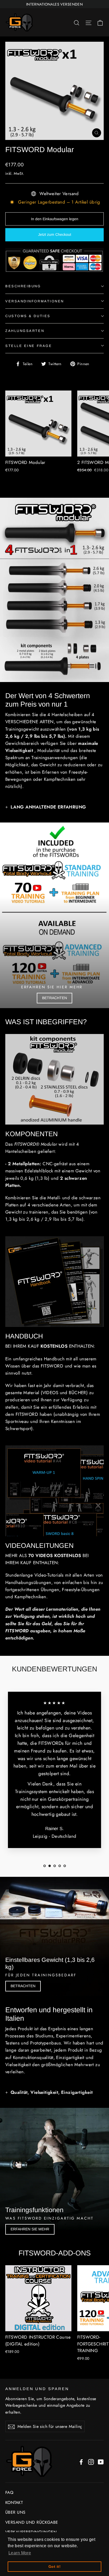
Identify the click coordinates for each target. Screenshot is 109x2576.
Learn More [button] (20, 2553)
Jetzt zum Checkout (55, 234)
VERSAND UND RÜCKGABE (32, 2522)
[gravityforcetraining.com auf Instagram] (91, 2462)
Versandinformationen (35, 301)
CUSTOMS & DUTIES (28, 316)
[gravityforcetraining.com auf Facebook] (81, 2462)
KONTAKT (14, 2502)
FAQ (9, 2492)
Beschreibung (23, 286)
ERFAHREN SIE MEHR (30, 2229)
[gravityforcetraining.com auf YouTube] (101, 2462)
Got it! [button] (54, 2566)
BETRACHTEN (54, 998)
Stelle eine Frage (29, 346)
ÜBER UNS (15, 2512)
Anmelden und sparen (37, 2389)
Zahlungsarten (25, 331)
